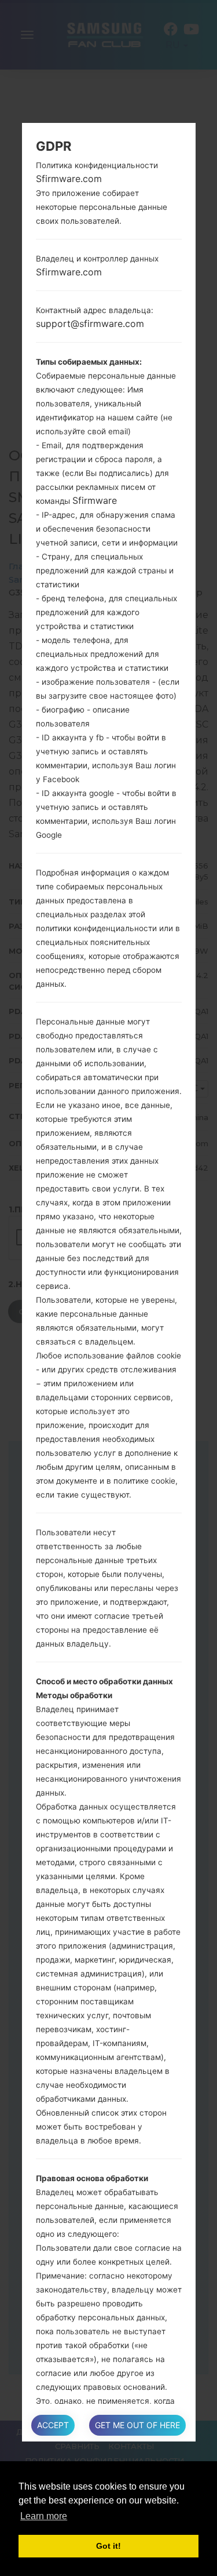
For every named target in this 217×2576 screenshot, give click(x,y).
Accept (53, 2425)
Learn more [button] (44, 2516)
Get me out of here (137, 2425)
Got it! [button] (108, 2546)
